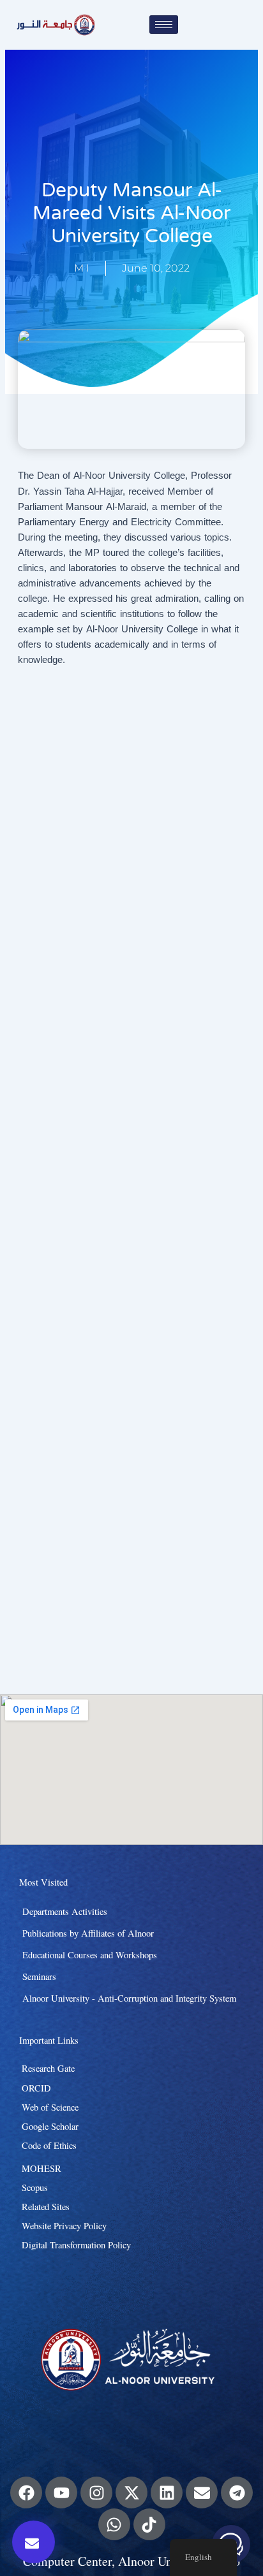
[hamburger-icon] (164, 25)
